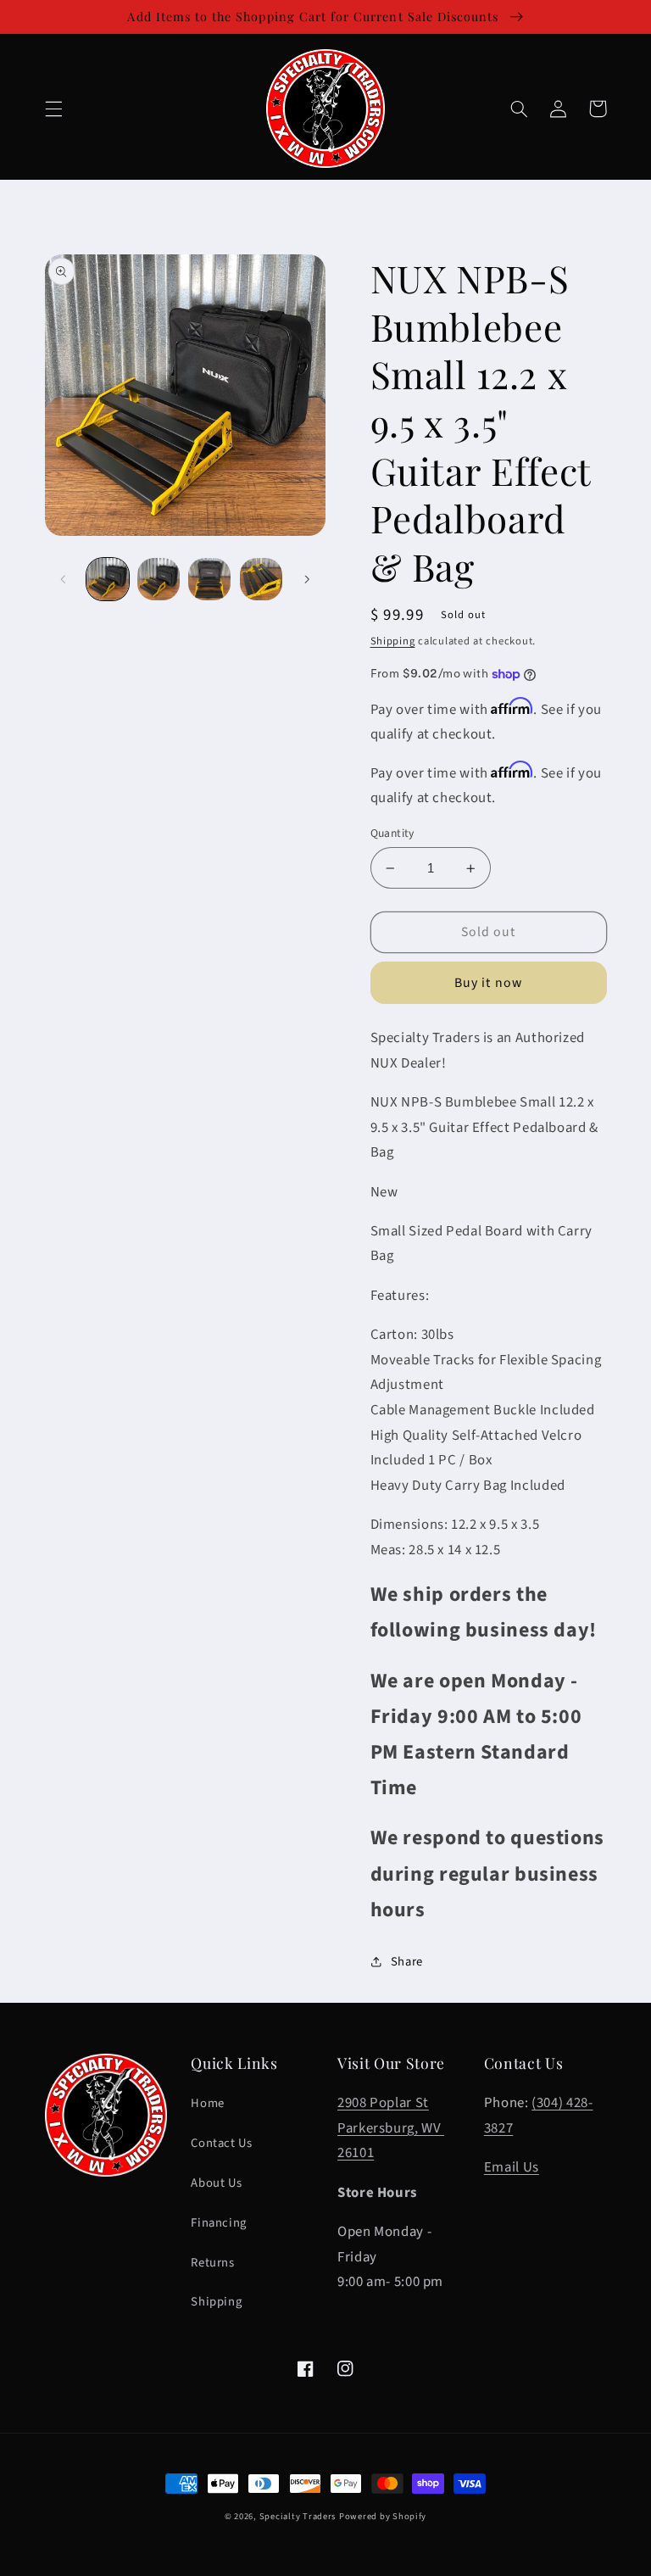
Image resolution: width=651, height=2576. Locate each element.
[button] (53, 109)
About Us (216, 2183)
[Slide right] (307, 579)
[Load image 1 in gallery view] (108, 579)
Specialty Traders (298, 2516)
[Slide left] (64, 579)
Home (208, 2103)
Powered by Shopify (383, 2516)
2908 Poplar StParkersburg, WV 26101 (391, 2128)
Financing (219, 2223)
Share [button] (407, 1962)
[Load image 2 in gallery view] (159, 579)
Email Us (512, 2167)
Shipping (393, 641)
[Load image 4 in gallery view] (261, 579)
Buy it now (488, 983)
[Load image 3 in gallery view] (209, 579)
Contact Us (221, 2143)
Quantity (392, 833)
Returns (212, 2263)
